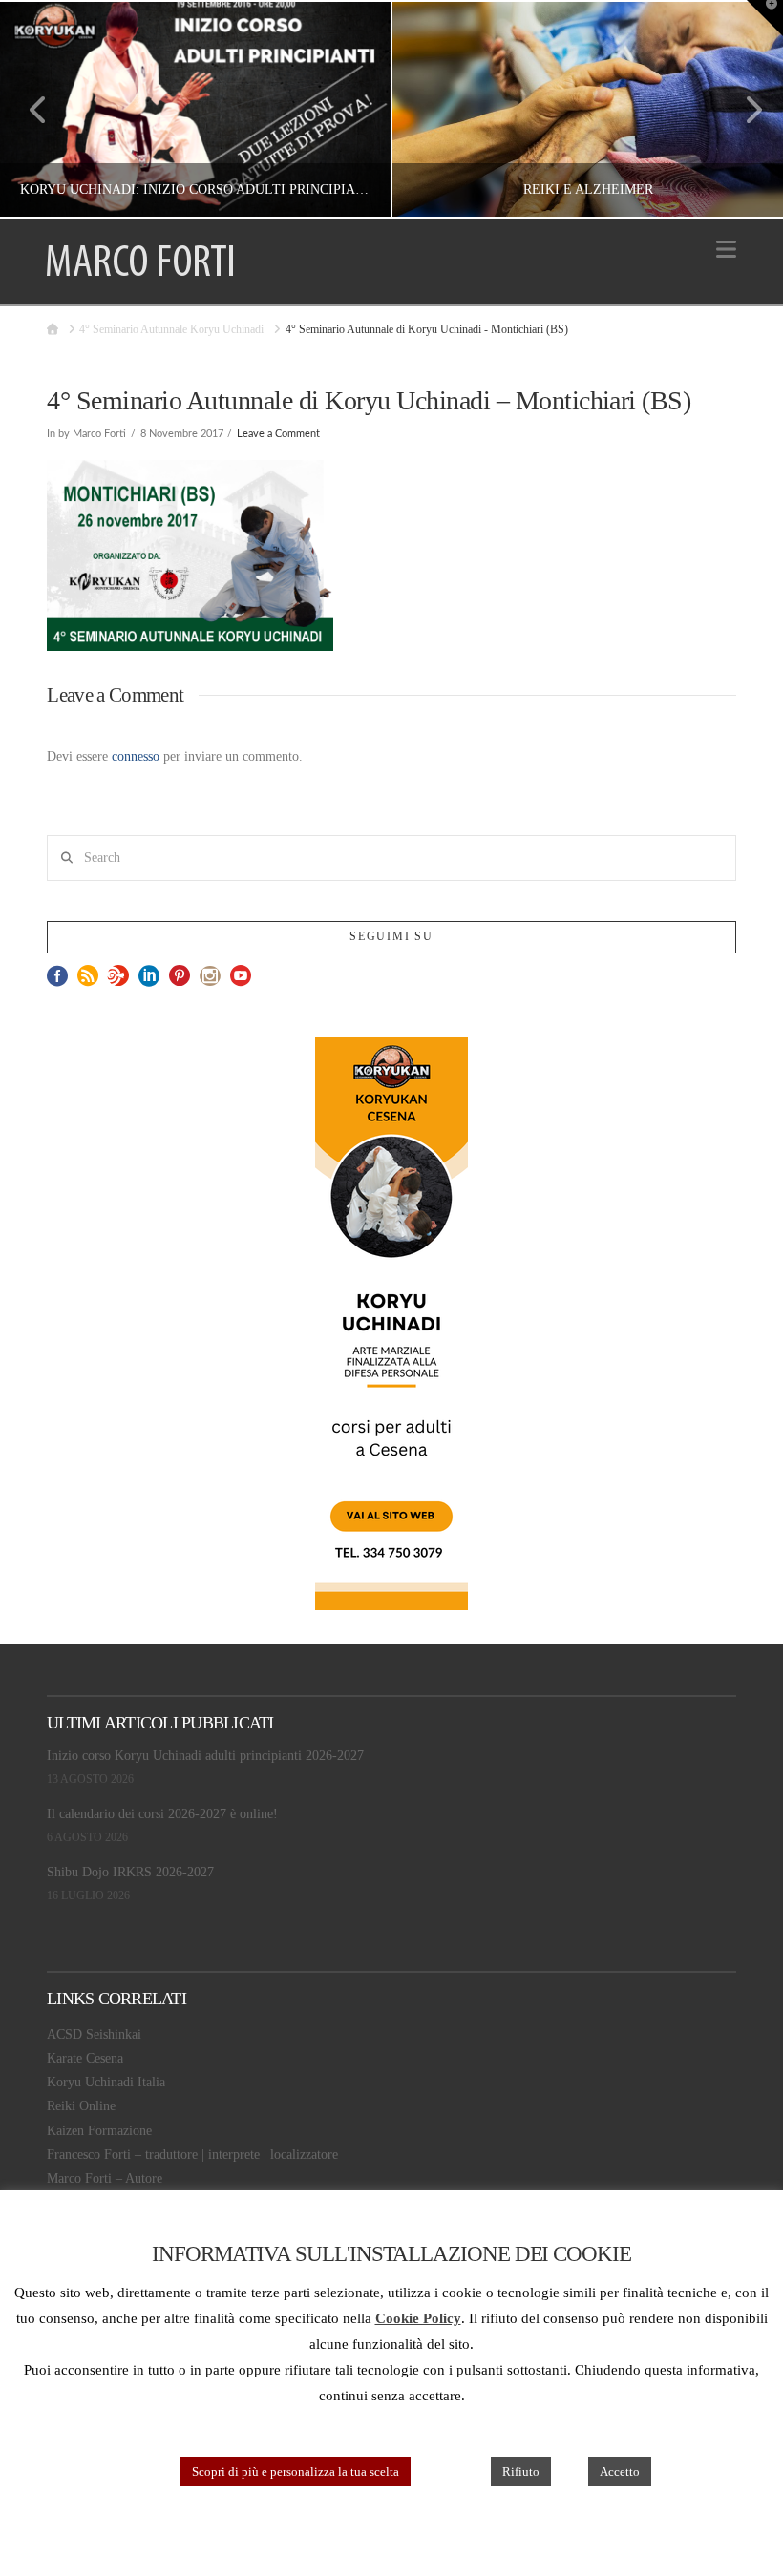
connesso (136, 756)
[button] (726, 250)
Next (742, 109)
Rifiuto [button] (521, 2471)
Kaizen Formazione (99, 2131)
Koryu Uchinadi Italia (106, 2082)
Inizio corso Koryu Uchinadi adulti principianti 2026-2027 (205, 1756)
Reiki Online (81, 2106)
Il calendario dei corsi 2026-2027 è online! (162, 1814)
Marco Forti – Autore (105, 2178)
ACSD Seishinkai (94, 2034)
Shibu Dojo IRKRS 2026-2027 (130, 1872)
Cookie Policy (418, 2318)
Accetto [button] (620, 2471)
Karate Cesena (85, 2058)
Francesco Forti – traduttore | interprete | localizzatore (192, 2155)
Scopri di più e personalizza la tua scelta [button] (296, 2471)
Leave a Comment (278, 434)
